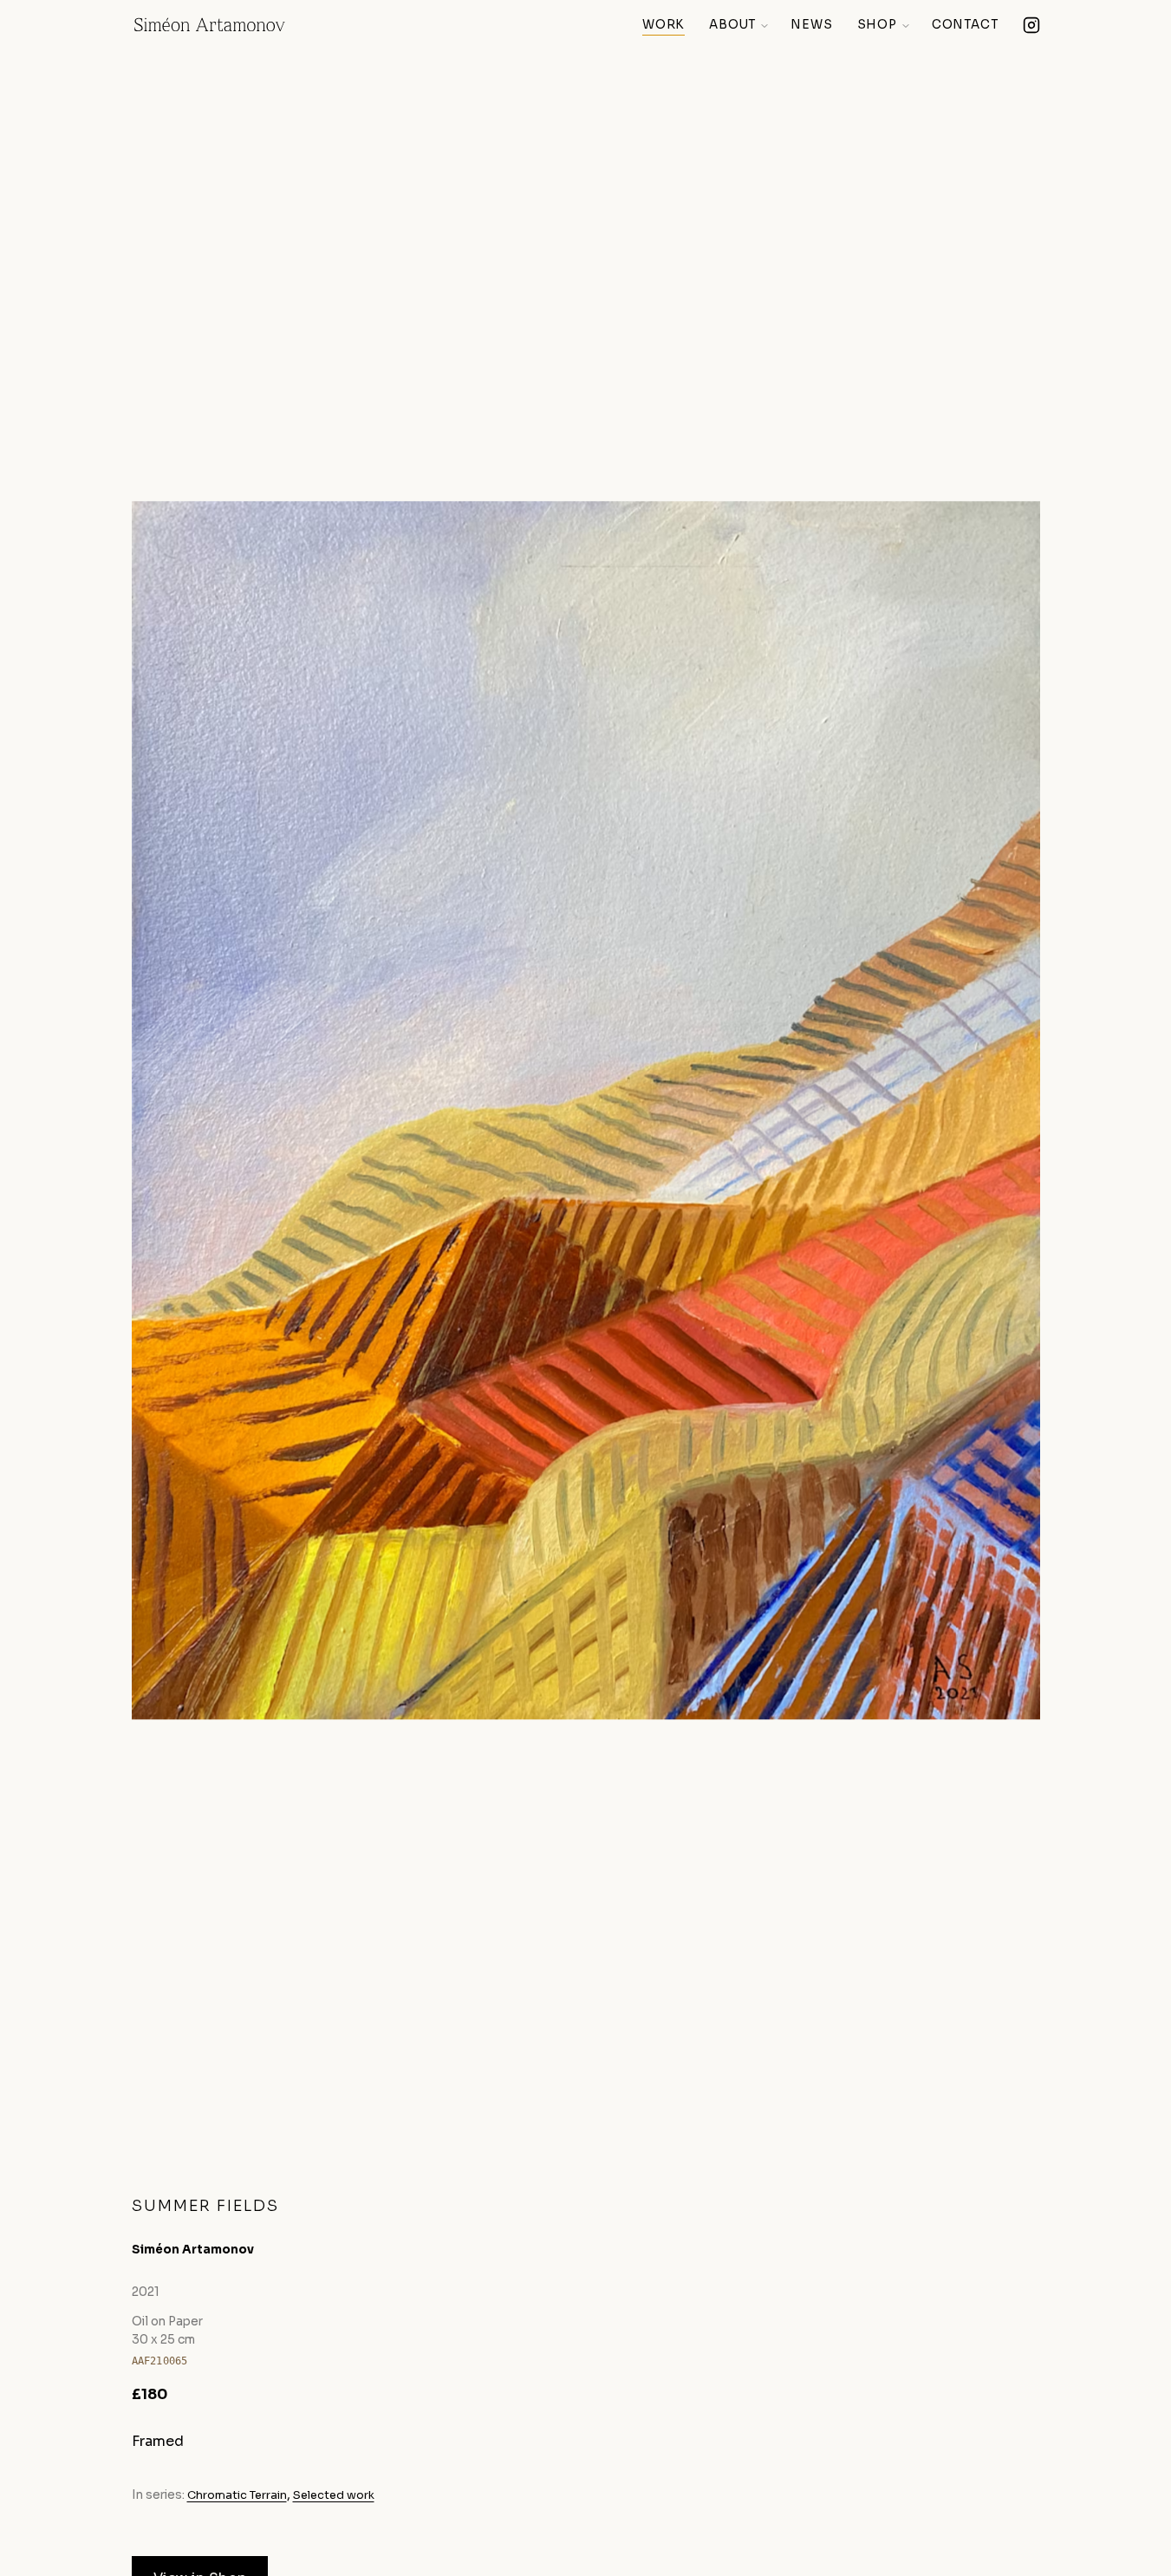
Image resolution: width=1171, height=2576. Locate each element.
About (732, 25)
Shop (877, 25)
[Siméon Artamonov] (210, 26)
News (811, 25)
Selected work (334, 2495)
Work (664, 25)
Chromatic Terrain (237, 2495)
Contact (965, 25)
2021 (146, 2292)
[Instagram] (1031, 26)
